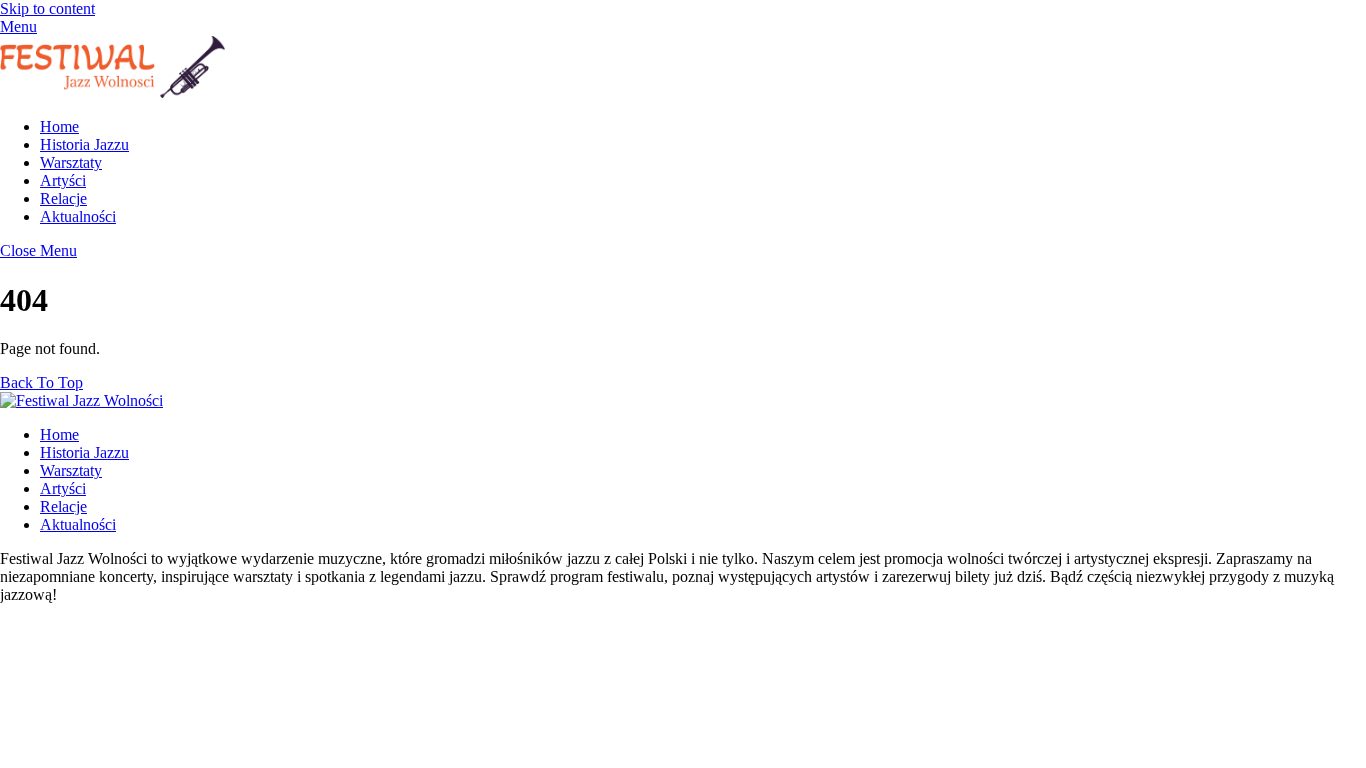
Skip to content (47, 8)
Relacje (63, 198)
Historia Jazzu (84, 144)
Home (59, 126)
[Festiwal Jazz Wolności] (112, 92)
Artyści (63, 180)
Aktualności (78, 216)
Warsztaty (71, 162)
